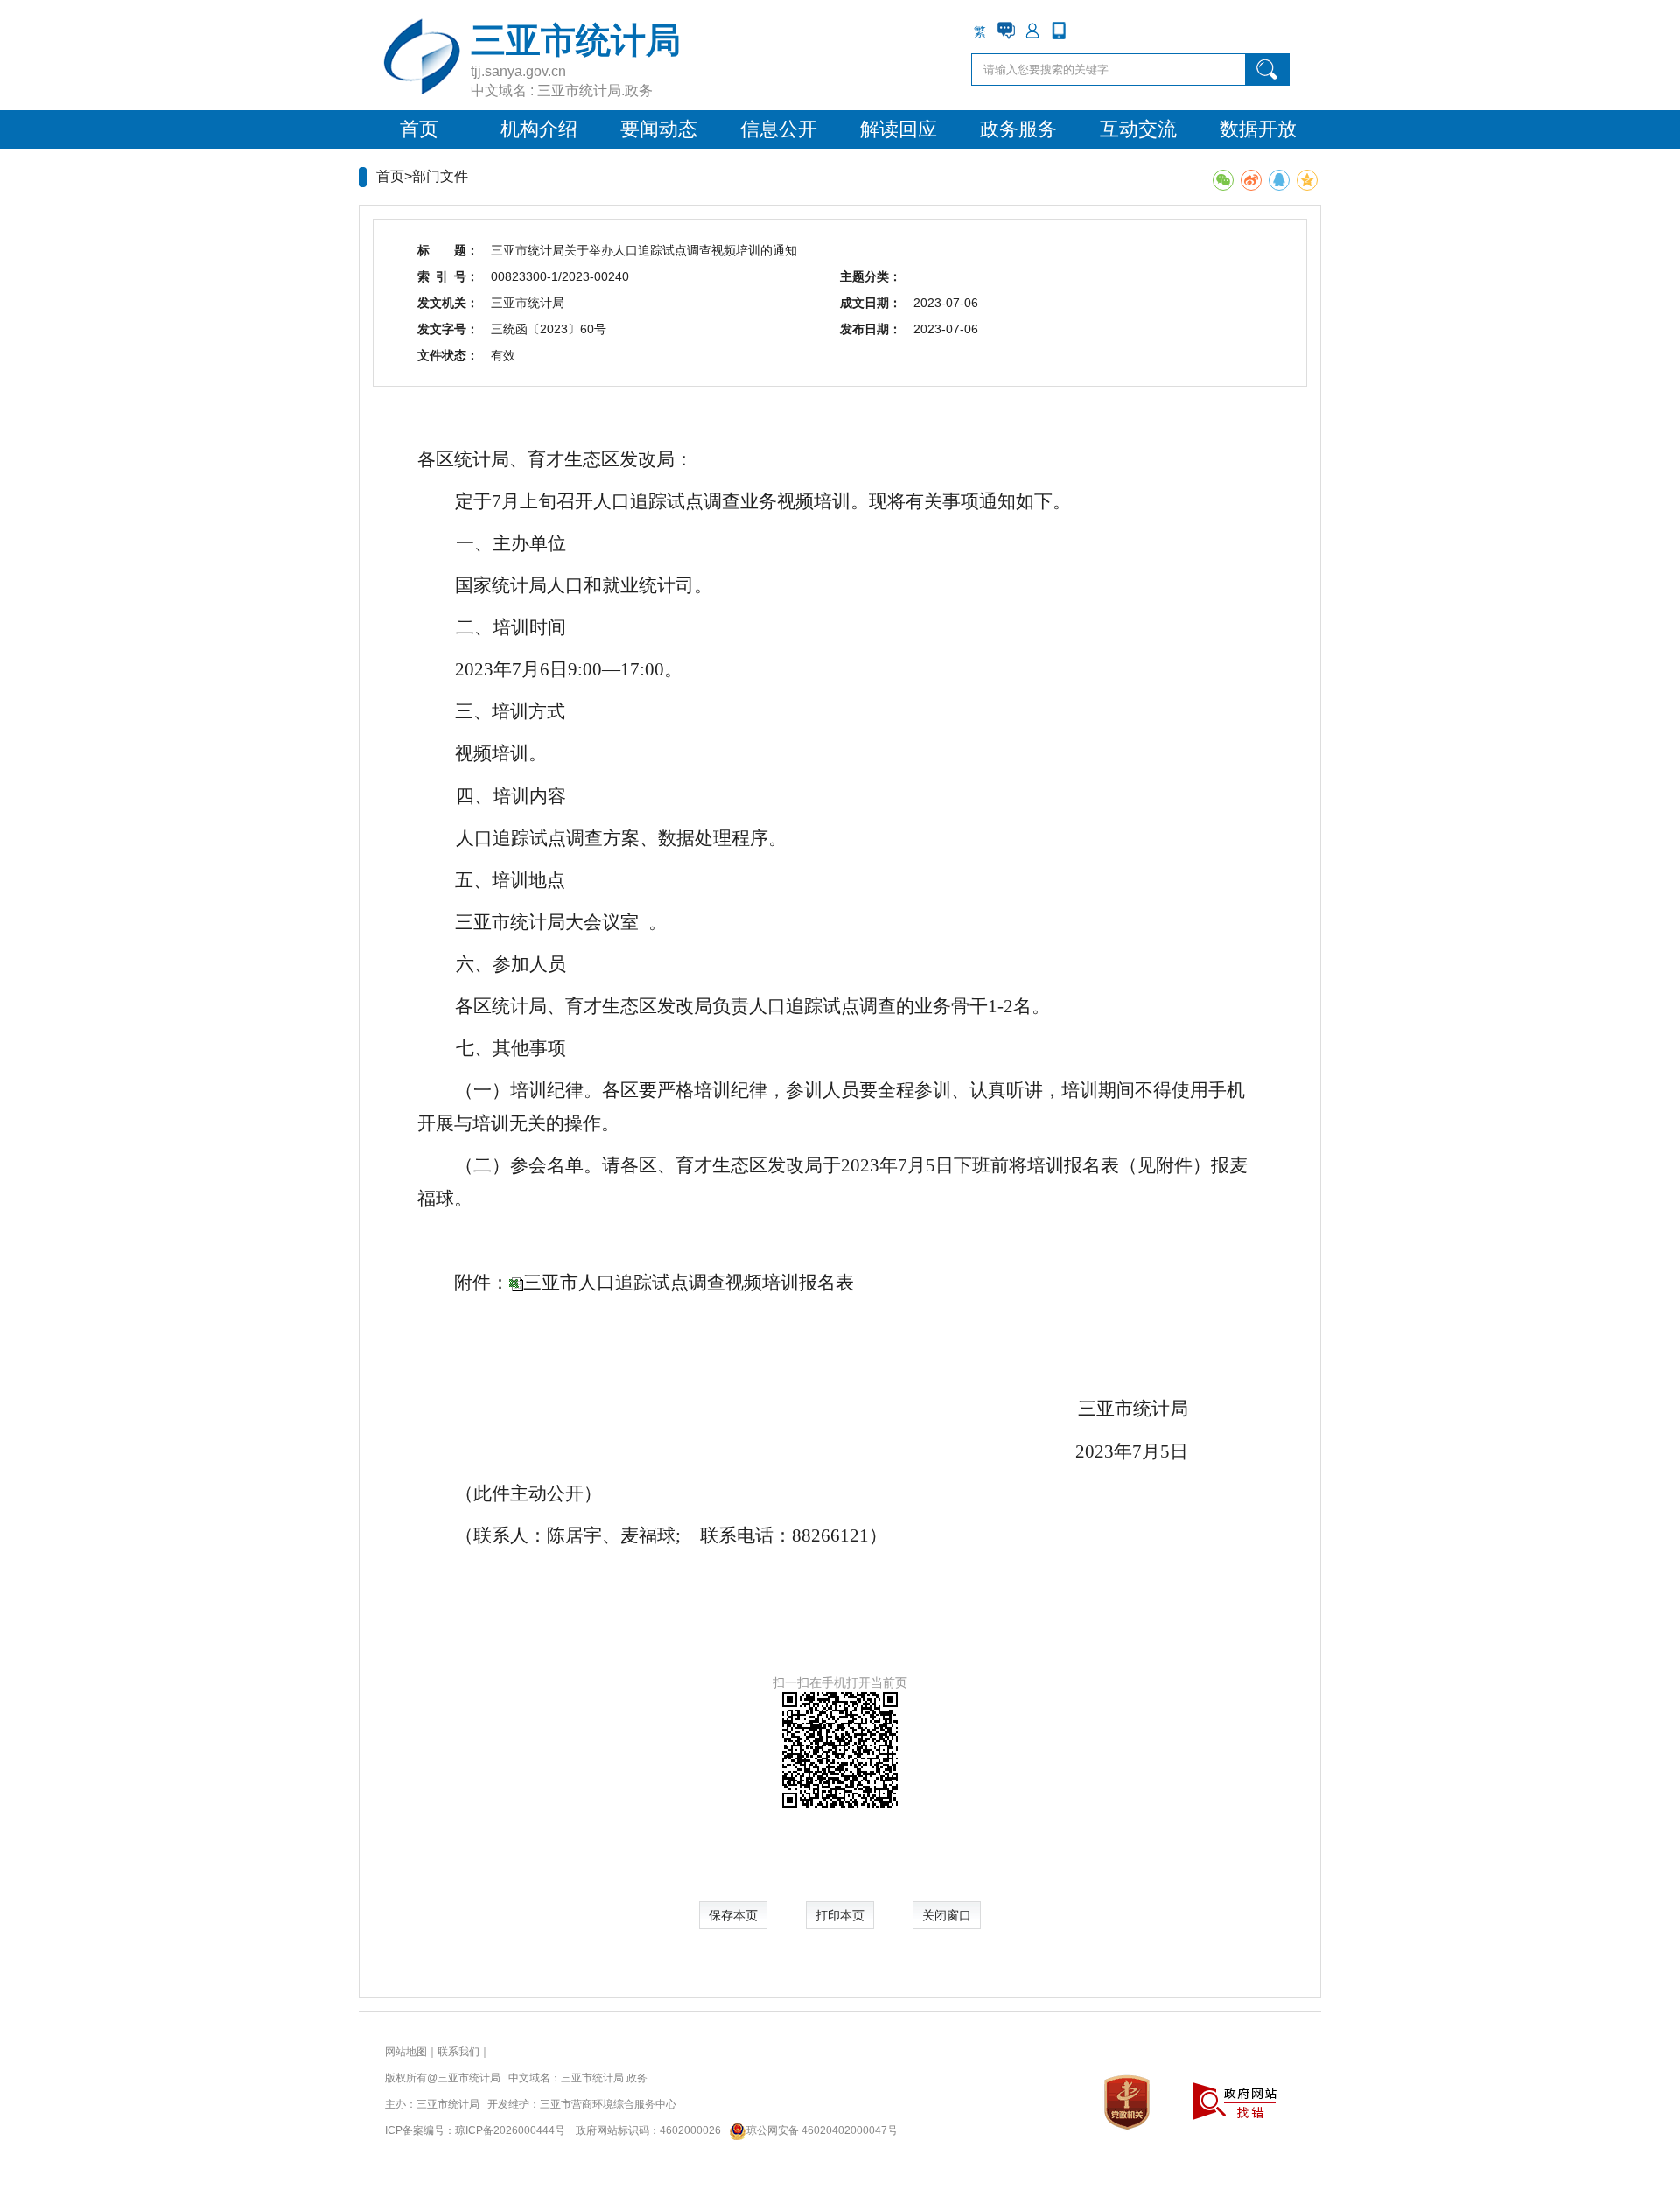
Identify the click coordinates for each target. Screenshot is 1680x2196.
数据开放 (1258, 129)
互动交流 (1138, 129)
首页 (419, 129)
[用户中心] (1032, 31)
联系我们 (458, 2052)
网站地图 (406, 2052)
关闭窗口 (947, 1915)
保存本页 (733, 1915)
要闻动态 (659, 129)
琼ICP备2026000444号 (510, 2130)
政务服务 (1018, 129)
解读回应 (899, 129)
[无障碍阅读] (1085, 31)
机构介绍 (539, 129)
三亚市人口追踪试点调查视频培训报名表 (689, 1283)
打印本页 (840, 1915)
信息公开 (779, 129)
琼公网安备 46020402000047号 (822, 2130)
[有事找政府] (1006, 31)
